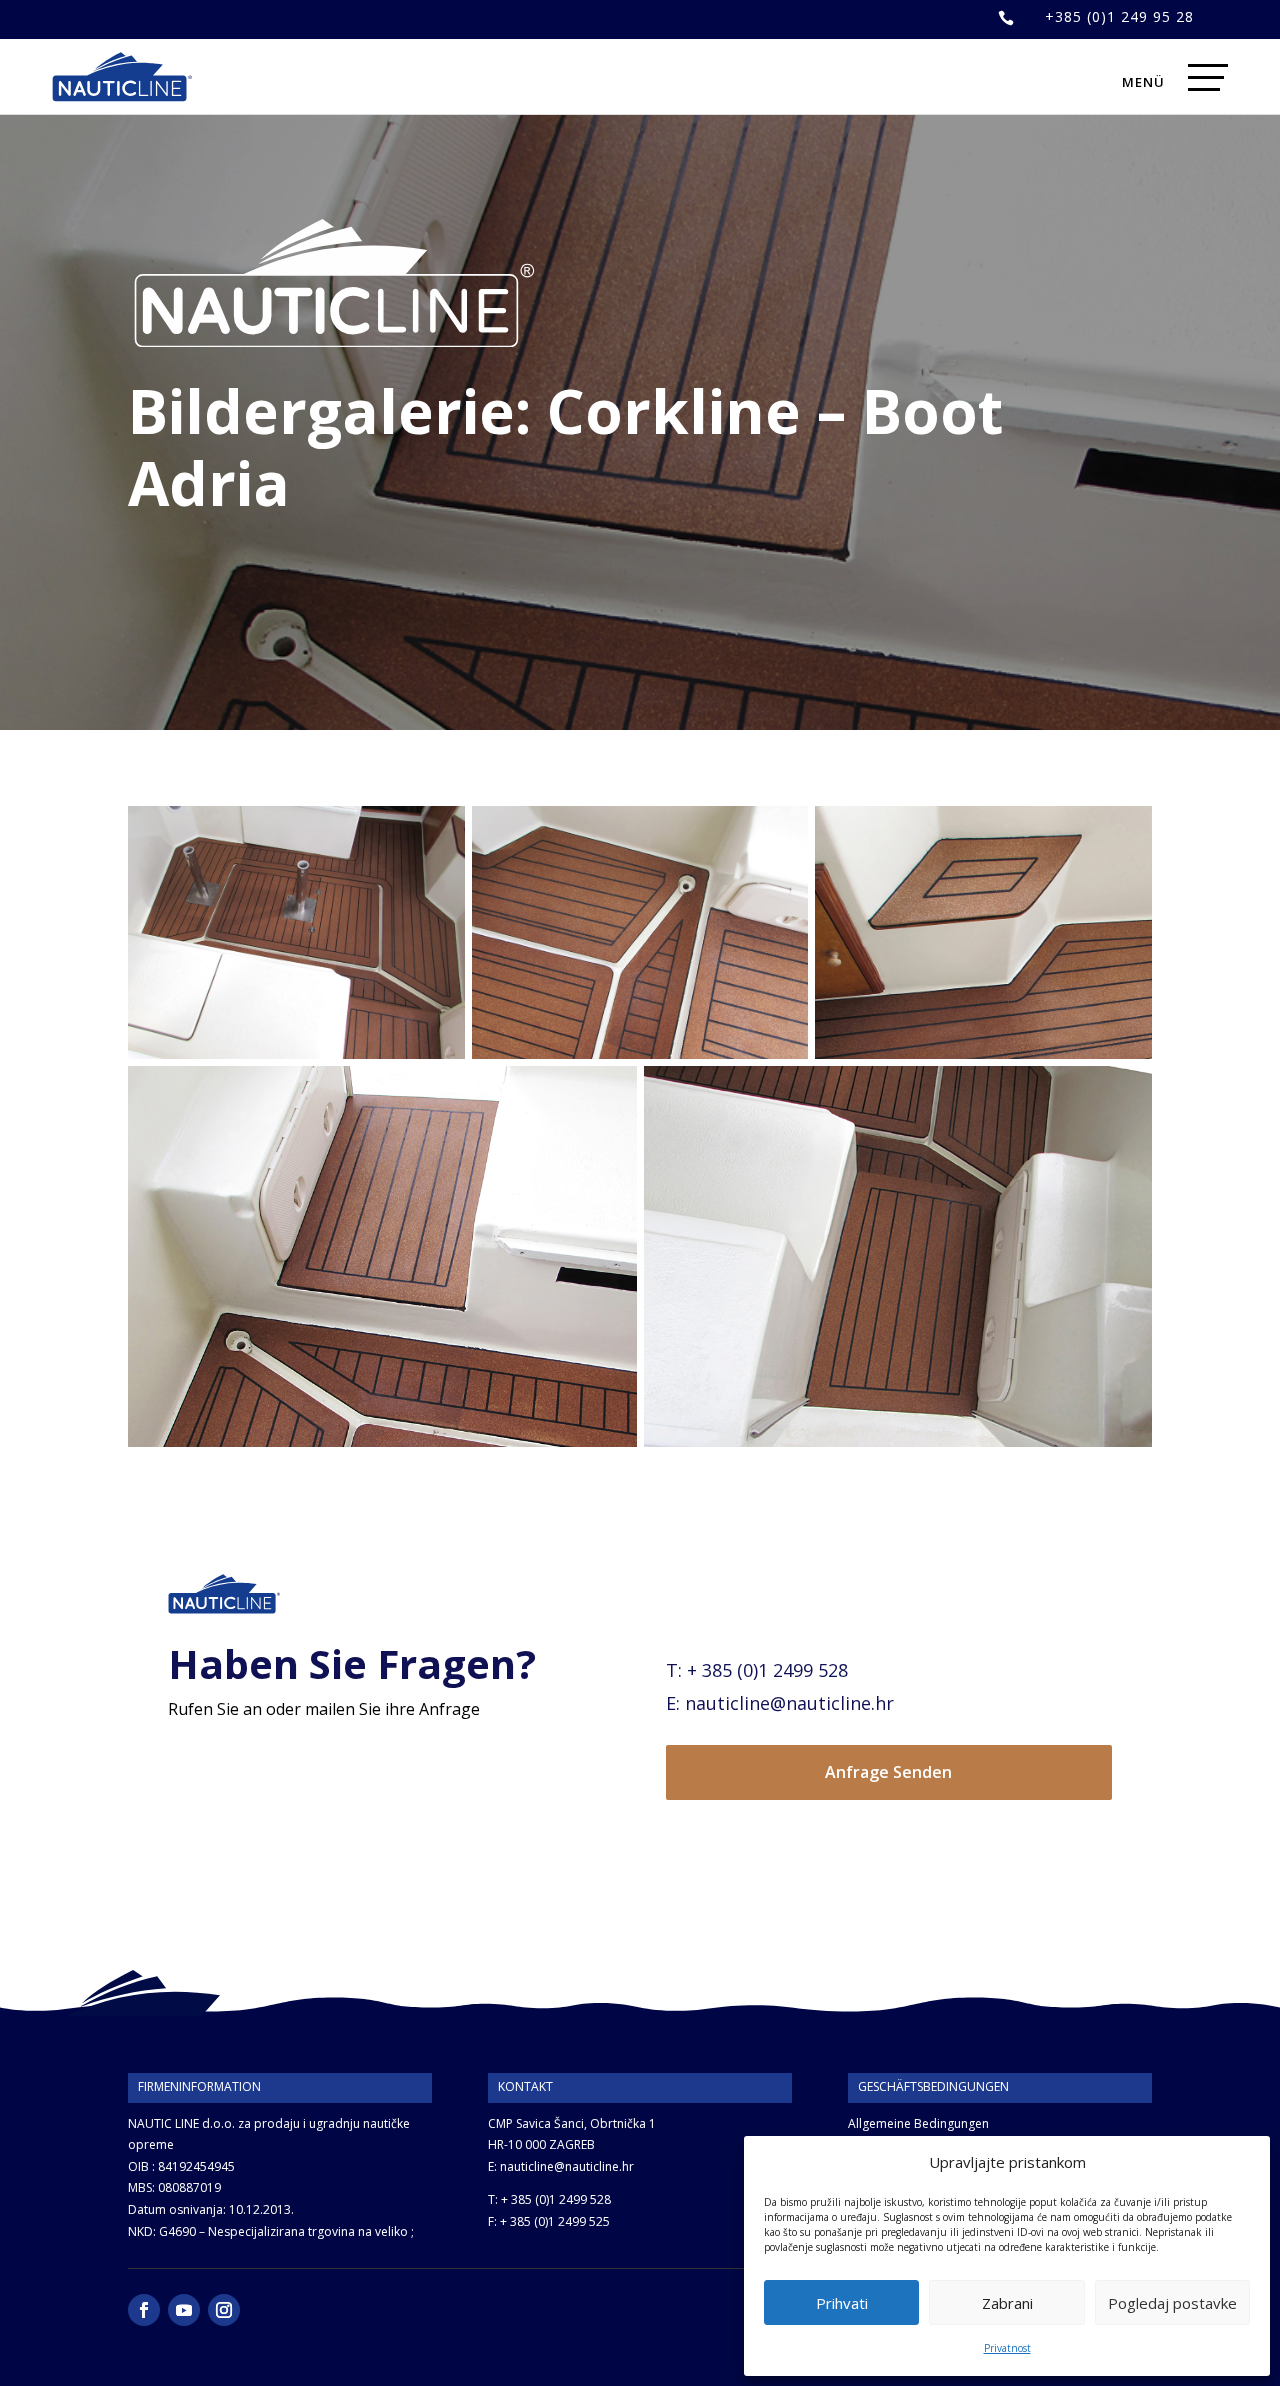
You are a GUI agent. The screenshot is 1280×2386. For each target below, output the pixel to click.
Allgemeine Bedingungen (918, 2123)
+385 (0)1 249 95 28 (1119, 16)
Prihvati (842, 2303)
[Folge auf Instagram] (224, 2310)
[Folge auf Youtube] (184, 2310)
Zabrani (1007, 2303)
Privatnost (1007, 2348)
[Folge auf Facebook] (144, 2310)
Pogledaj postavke (1172, 2303)
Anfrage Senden (888, 1772)
